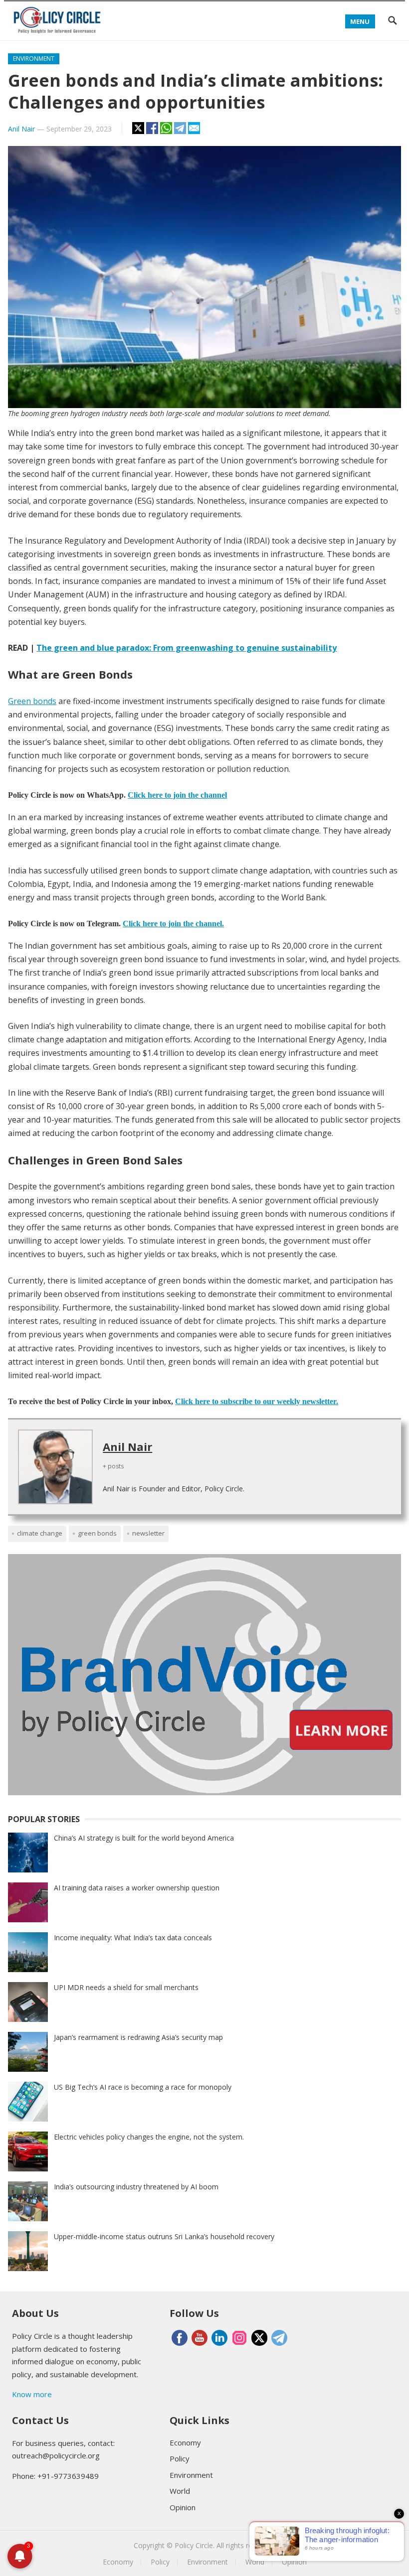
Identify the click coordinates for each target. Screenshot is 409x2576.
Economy (185, 2442)
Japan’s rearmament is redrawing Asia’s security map (138, 2037)
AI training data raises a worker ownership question (137, 1888)
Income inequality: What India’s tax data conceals (133, 1937)
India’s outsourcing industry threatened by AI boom (136, 2187)
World (180, 2491)
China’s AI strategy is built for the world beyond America (144, 1838)
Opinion (183, 2507)
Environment (34, 59)
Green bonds (32, 701)
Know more (32, 2394)
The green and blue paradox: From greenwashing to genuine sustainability (187, 648)
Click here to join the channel (177, 795)
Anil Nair (21, 129)
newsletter (148, 1533)
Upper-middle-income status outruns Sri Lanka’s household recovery (164, 2236)
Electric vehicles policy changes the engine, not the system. (149, 2137)
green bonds (97, 1533)
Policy (180, 2458)
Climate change (40, 1533)
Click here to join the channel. (173, 924)
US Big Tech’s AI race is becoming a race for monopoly (143, 2087)
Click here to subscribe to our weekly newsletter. (257, 1401)
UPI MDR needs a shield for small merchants (126, 1987)
